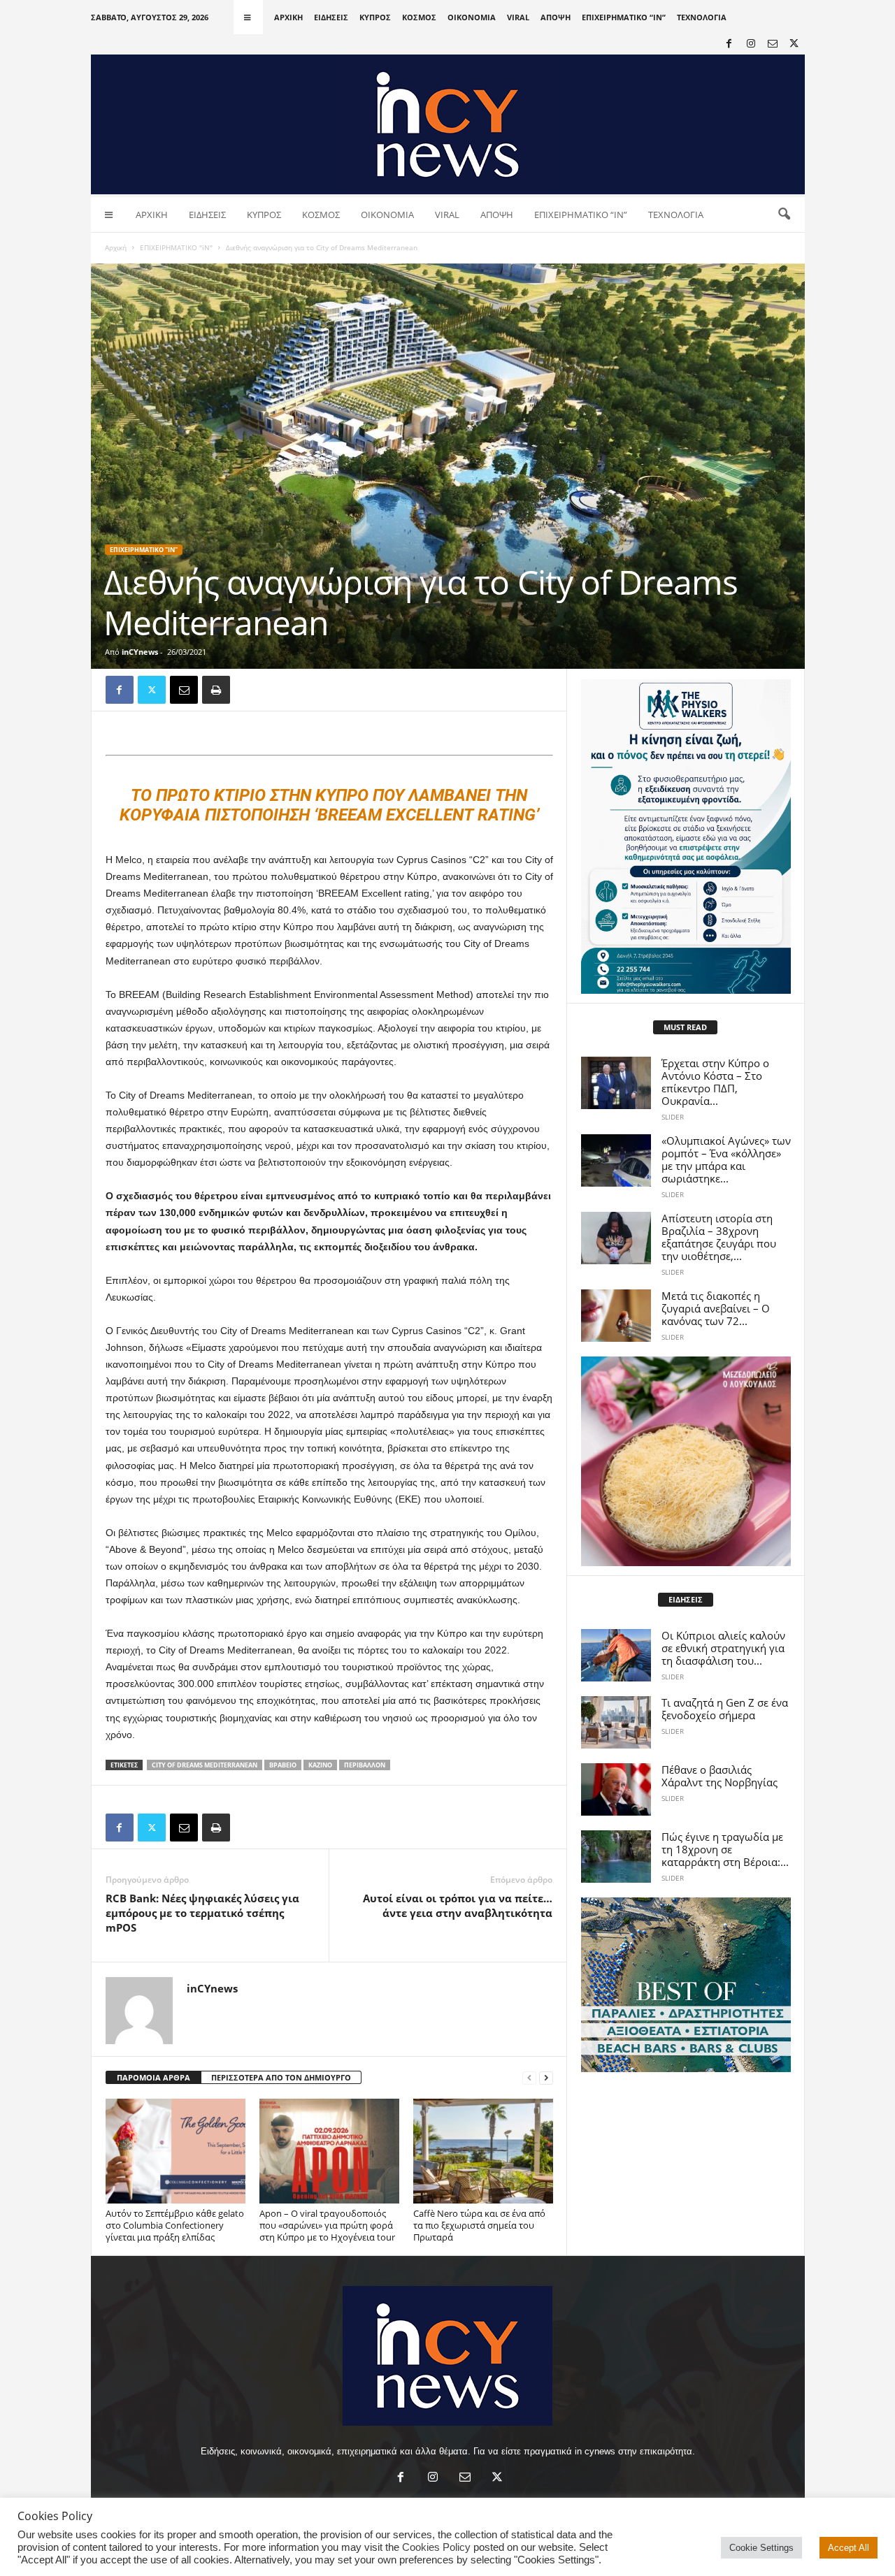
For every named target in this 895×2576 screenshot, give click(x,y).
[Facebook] (729, 44)
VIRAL (518, 17)
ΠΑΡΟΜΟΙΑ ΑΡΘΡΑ (153, 2077)
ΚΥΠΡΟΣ (375, 17)
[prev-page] (529, 2078)
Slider (673, 1117)
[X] (794, 44)
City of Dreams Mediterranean (205, 1765)
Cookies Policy (436, 2547)
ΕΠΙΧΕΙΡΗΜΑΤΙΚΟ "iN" (176, 247)
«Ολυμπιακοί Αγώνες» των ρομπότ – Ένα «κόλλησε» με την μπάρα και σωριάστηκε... (726, 1159)
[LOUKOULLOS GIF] (686, 1461)
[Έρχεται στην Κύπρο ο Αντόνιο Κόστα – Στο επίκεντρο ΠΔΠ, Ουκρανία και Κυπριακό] (616, 1083)
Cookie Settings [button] (761, 2548)
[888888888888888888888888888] (686, 837)
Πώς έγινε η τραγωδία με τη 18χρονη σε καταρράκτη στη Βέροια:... (725, 1849)
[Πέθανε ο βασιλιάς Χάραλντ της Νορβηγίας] (616, 1789)
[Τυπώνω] (216, 690)
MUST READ (685, 1027)
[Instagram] (751, 44)
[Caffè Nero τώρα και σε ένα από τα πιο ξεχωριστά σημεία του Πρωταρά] (483, 2151)
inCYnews (140, 652)
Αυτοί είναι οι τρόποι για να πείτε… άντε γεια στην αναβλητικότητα (458, 1905)
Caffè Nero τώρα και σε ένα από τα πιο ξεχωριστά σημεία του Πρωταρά (479, 2225)
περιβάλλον (365, 1765)
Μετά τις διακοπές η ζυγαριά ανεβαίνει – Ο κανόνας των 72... (716, 1308)
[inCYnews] (448, 124)
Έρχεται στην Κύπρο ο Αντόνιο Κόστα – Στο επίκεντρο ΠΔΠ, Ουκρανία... (715, 1082)
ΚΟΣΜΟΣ (419, 17)
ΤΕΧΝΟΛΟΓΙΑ (702, 17)
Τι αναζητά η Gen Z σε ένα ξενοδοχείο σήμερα (725, 1709)
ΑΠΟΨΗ (556, 17)
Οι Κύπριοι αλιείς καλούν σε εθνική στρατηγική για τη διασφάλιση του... (723, 1648)
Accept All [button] (849, 2548)
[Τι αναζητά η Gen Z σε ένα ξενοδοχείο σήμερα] (616, 1722)
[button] (784, 215)
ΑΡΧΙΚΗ (288, 17)
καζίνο (320, 1765)
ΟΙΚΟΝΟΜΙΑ (472, 17)
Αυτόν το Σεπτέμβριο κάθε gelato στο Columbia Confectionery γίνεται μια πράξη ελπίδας (175, 2225)
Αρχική (116, 247)
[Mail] (773, 44)
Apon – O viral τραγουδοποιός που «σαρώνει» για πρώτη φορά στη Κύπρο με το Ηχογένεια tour (327, 2225)
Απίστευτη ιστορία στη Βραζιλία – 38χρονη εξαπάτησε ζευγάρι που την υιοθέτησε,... (719, 1237)
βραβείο (283, 1765)
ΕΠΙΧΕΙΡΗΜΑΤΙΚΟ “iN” (624, 17)
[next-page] (546, 2078)
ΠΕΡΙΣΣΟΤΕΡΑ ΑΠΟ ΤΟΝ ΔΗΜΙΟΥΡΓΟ (281, 2077)
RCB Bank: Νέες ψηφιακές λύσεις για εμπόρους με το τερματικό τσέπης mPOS (202, 1913)
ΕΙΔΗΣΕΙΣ (331, 17)
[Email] (184, 690)
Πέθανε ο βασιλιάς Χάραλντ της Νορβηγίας (719, 1776)
